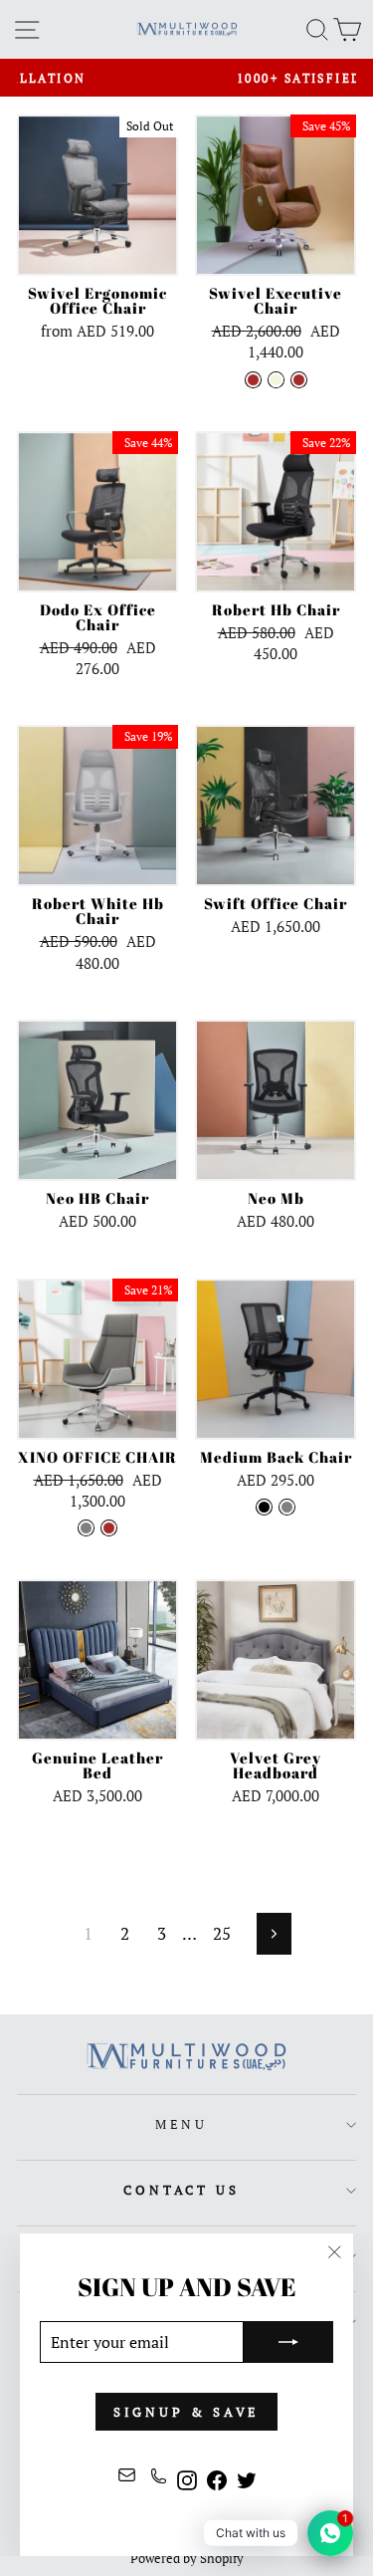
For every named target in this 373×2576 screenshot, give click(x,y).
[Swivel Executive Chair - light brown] (299, 380)
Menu (182, 2124)
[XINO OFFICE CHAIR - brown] (109, 1528)
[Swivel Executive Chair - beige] (276, 380)
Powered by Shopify (187, 2559)
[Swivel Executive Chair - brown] (253, 380)
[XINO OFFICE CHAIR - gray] (86, 1528)
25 (222, 1934)
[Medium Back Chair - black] (264, 1507)
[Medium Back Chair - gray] (287, 1507)
